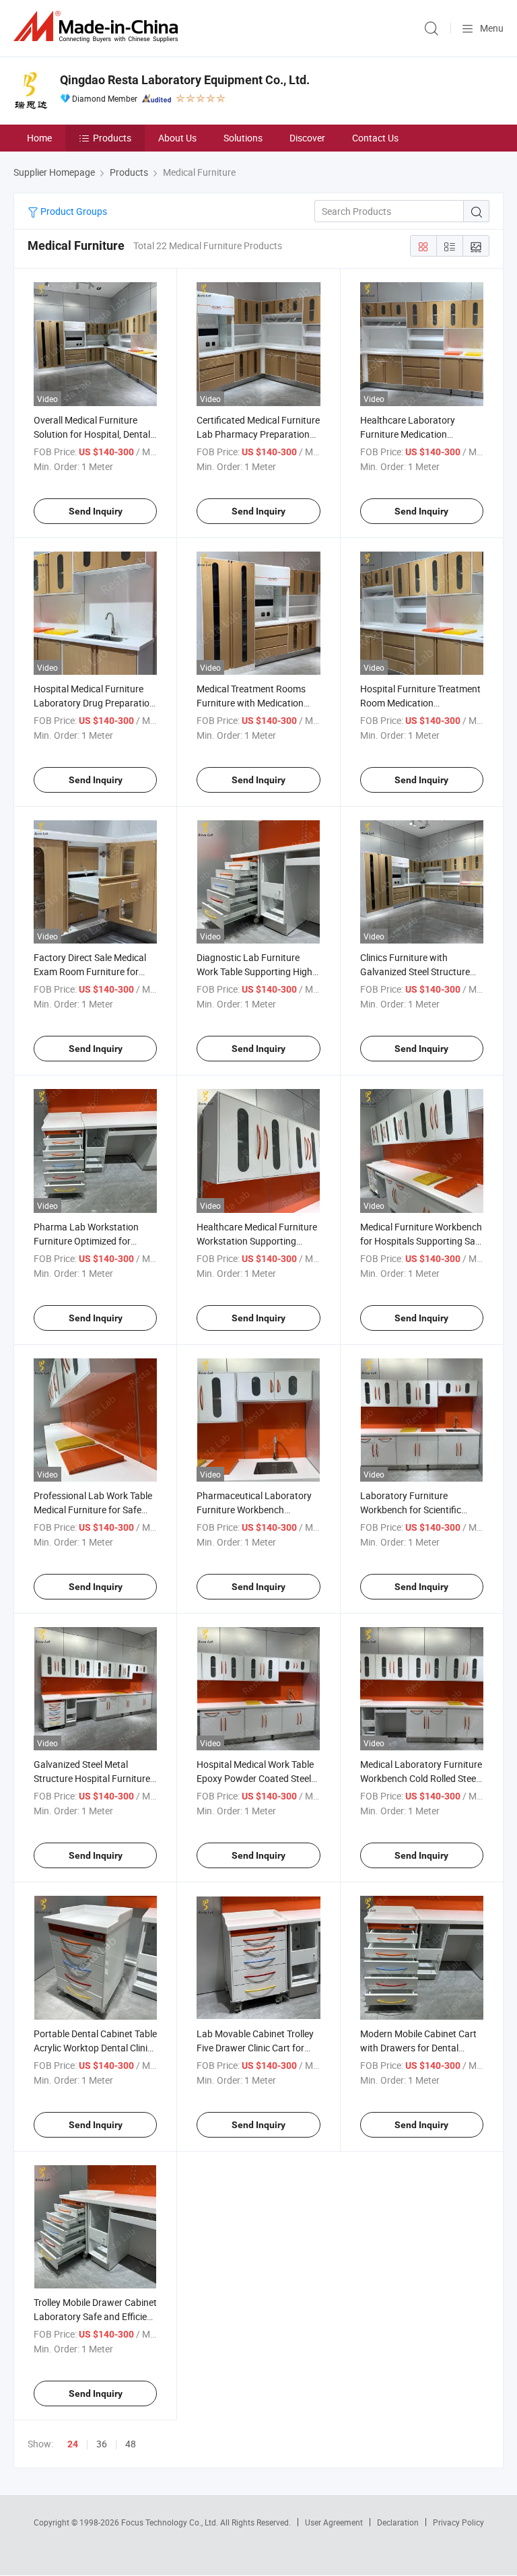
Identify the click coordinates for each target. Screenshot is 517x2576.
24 (73, 2444)
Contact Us (375, 138)
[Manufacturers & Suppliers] (98, 27)
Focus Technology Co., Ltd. (171, 2522)
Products (112, 138)
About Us (177, 138)
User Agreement (334, 2522)
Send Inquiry (96, 511)
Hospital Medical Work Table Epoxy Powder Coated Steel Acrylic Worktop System (255, 1778)
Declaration (398, 2522)
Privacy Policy (458, 2522)
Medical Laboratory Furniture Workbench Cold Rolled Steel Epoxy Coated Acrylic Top (421, 1778)
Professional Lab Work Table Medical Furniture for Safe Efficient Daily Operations (93, 1510)
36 (102, 2444)
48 (131, 2444)
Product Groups (73, 211)
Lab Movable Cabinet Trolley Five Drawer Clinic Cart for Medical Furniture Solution (255, 2048)
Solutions (243, 138)
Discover (307, 138)
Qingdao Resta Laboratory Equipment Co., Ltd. (185, 80)
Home (39, 138)
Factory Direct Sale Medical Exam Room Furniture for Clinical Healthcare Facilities (92, 971)
